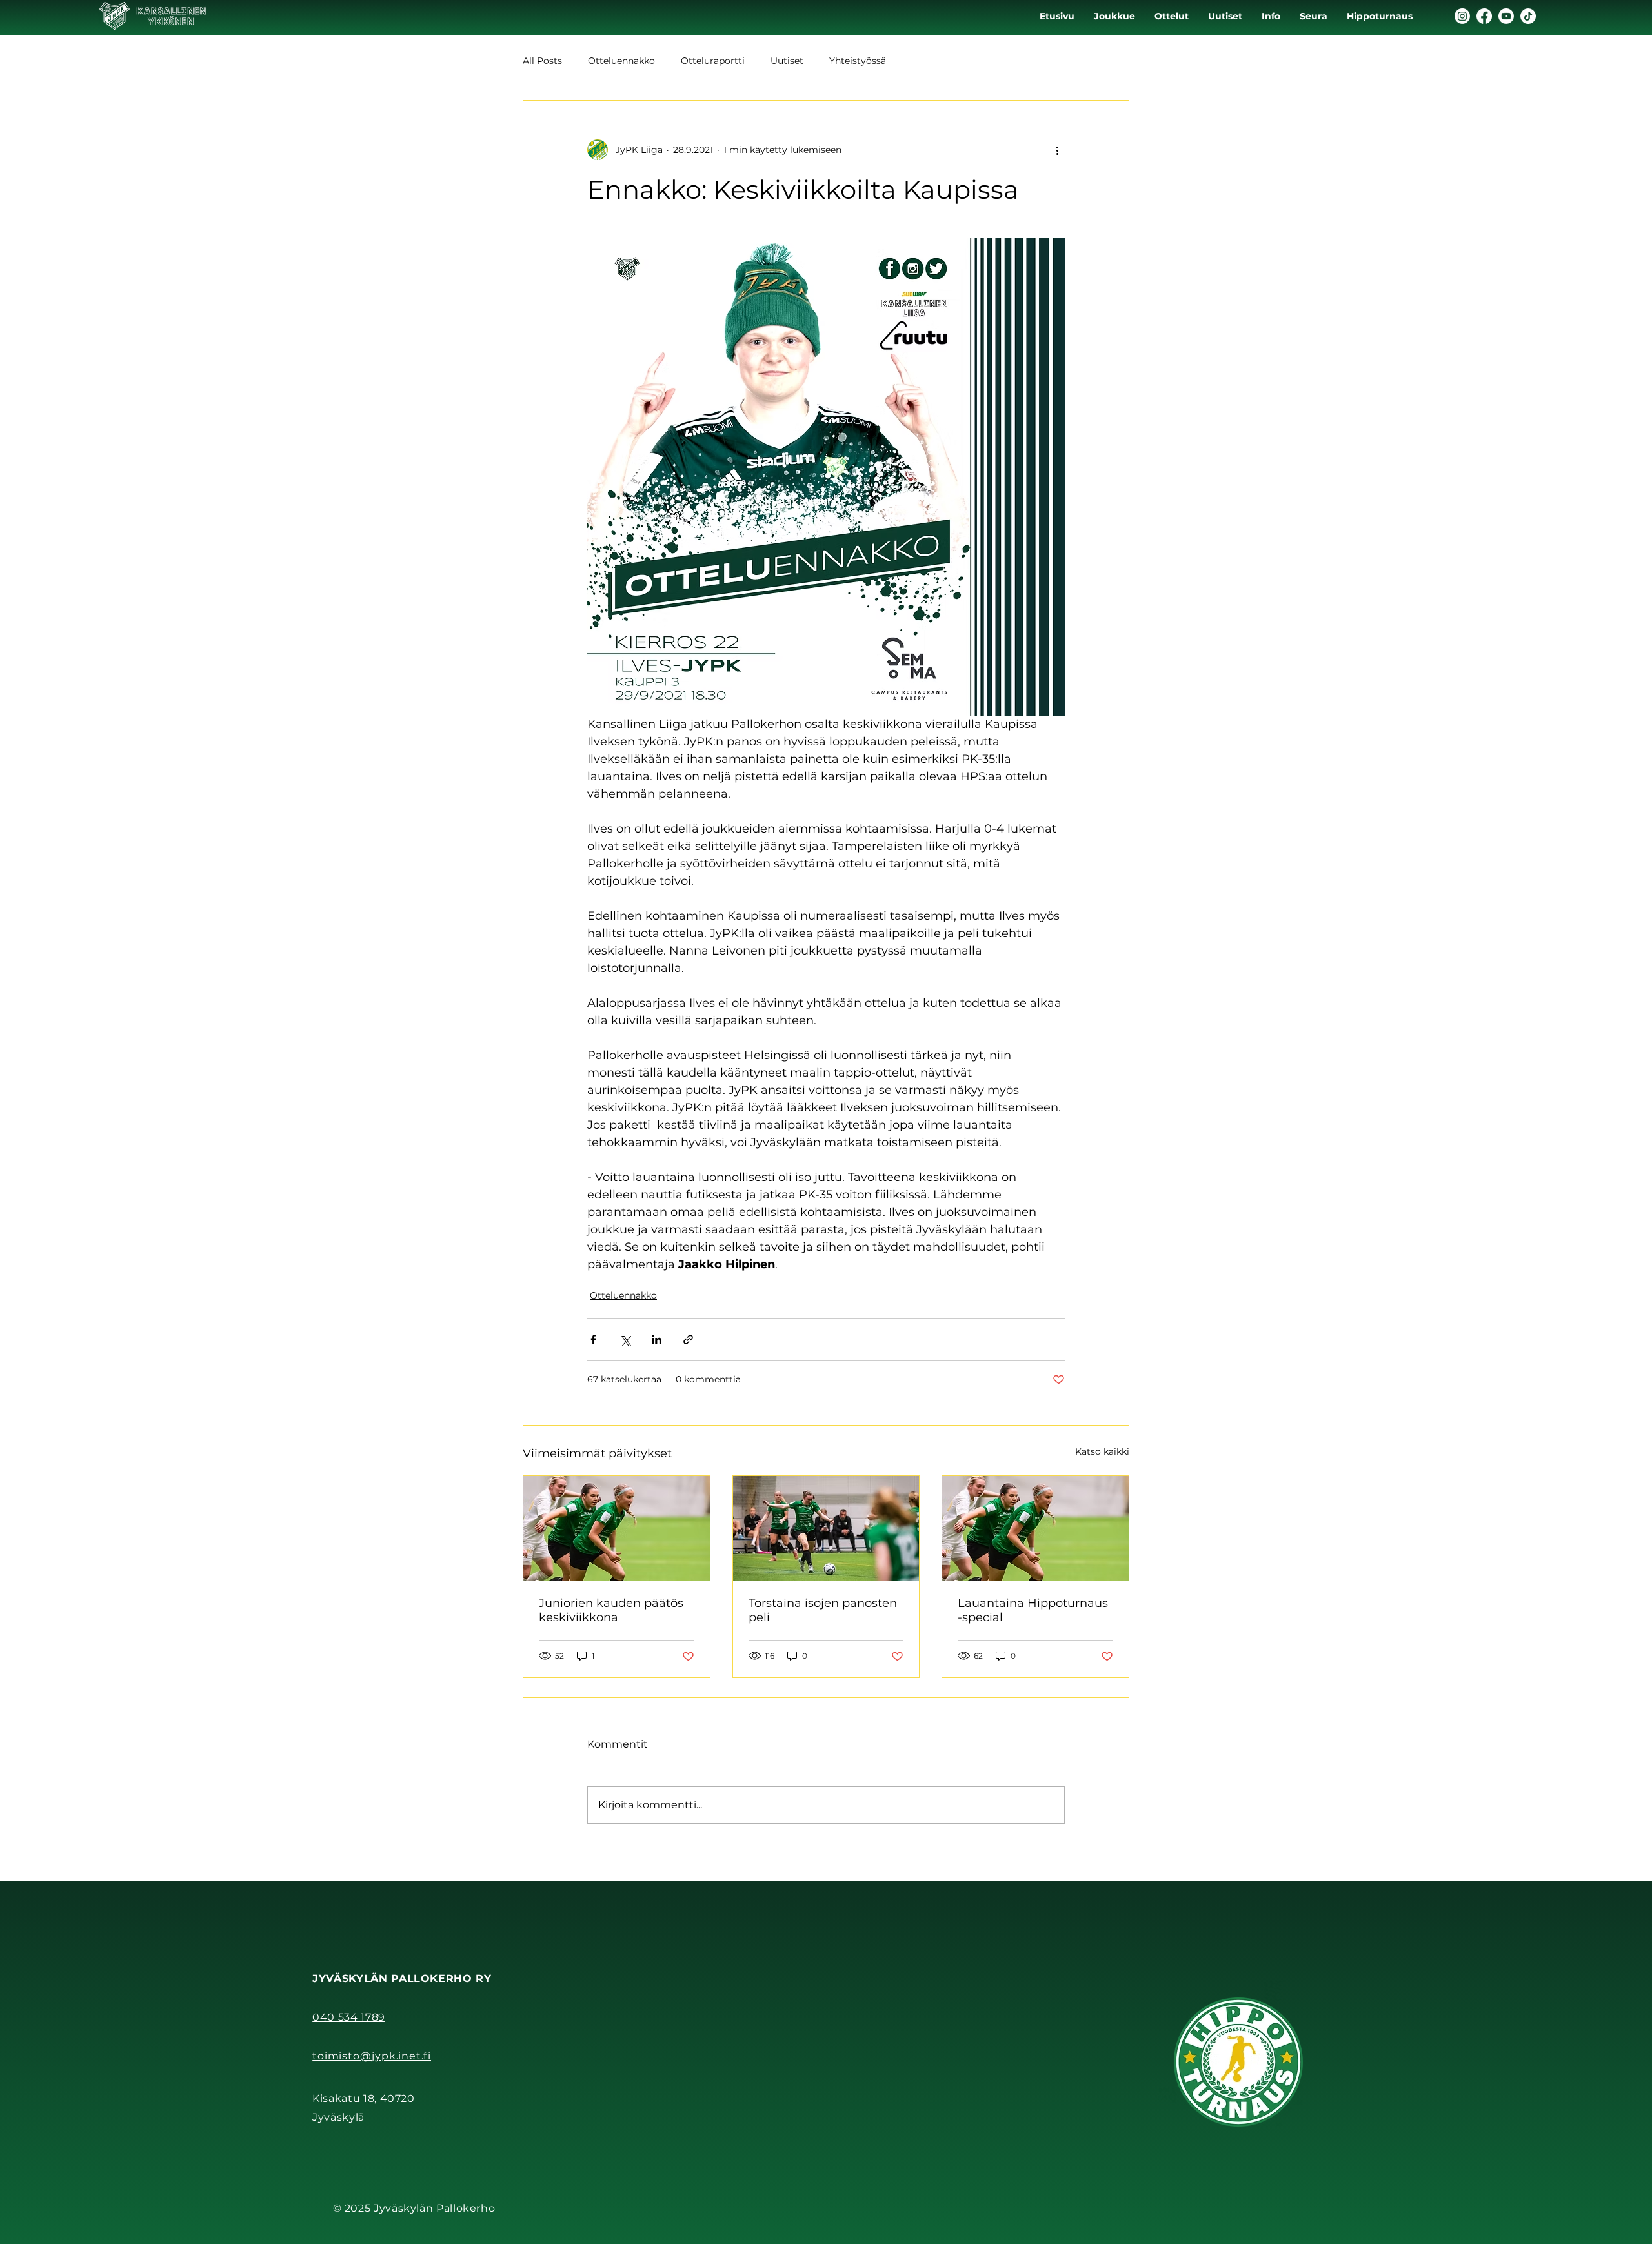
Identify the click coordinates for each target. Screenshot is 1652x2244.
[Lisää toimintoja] (1057, 150)
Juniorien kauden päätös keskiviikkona (611, 1610)
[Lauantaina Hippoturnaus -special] (1035, 1528)
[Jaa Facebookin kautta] (593, 1339)
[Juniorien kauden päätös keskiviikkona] (617, 1528)
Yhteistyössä (858, 61)
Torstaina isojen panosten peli (823, 1610)
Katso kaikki (1102, 1451)
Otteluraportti (713, 61)
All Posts (542, 61)
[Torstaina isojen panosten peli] (826, 1528)
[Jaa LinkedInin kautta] (657, 1339)
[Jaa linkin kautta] (688, 1339)
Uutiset (787, 61)
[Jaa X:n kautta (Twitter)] (625, 1339)
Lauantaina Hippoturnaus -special (1033, 1610)
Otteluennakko (621, 61)
